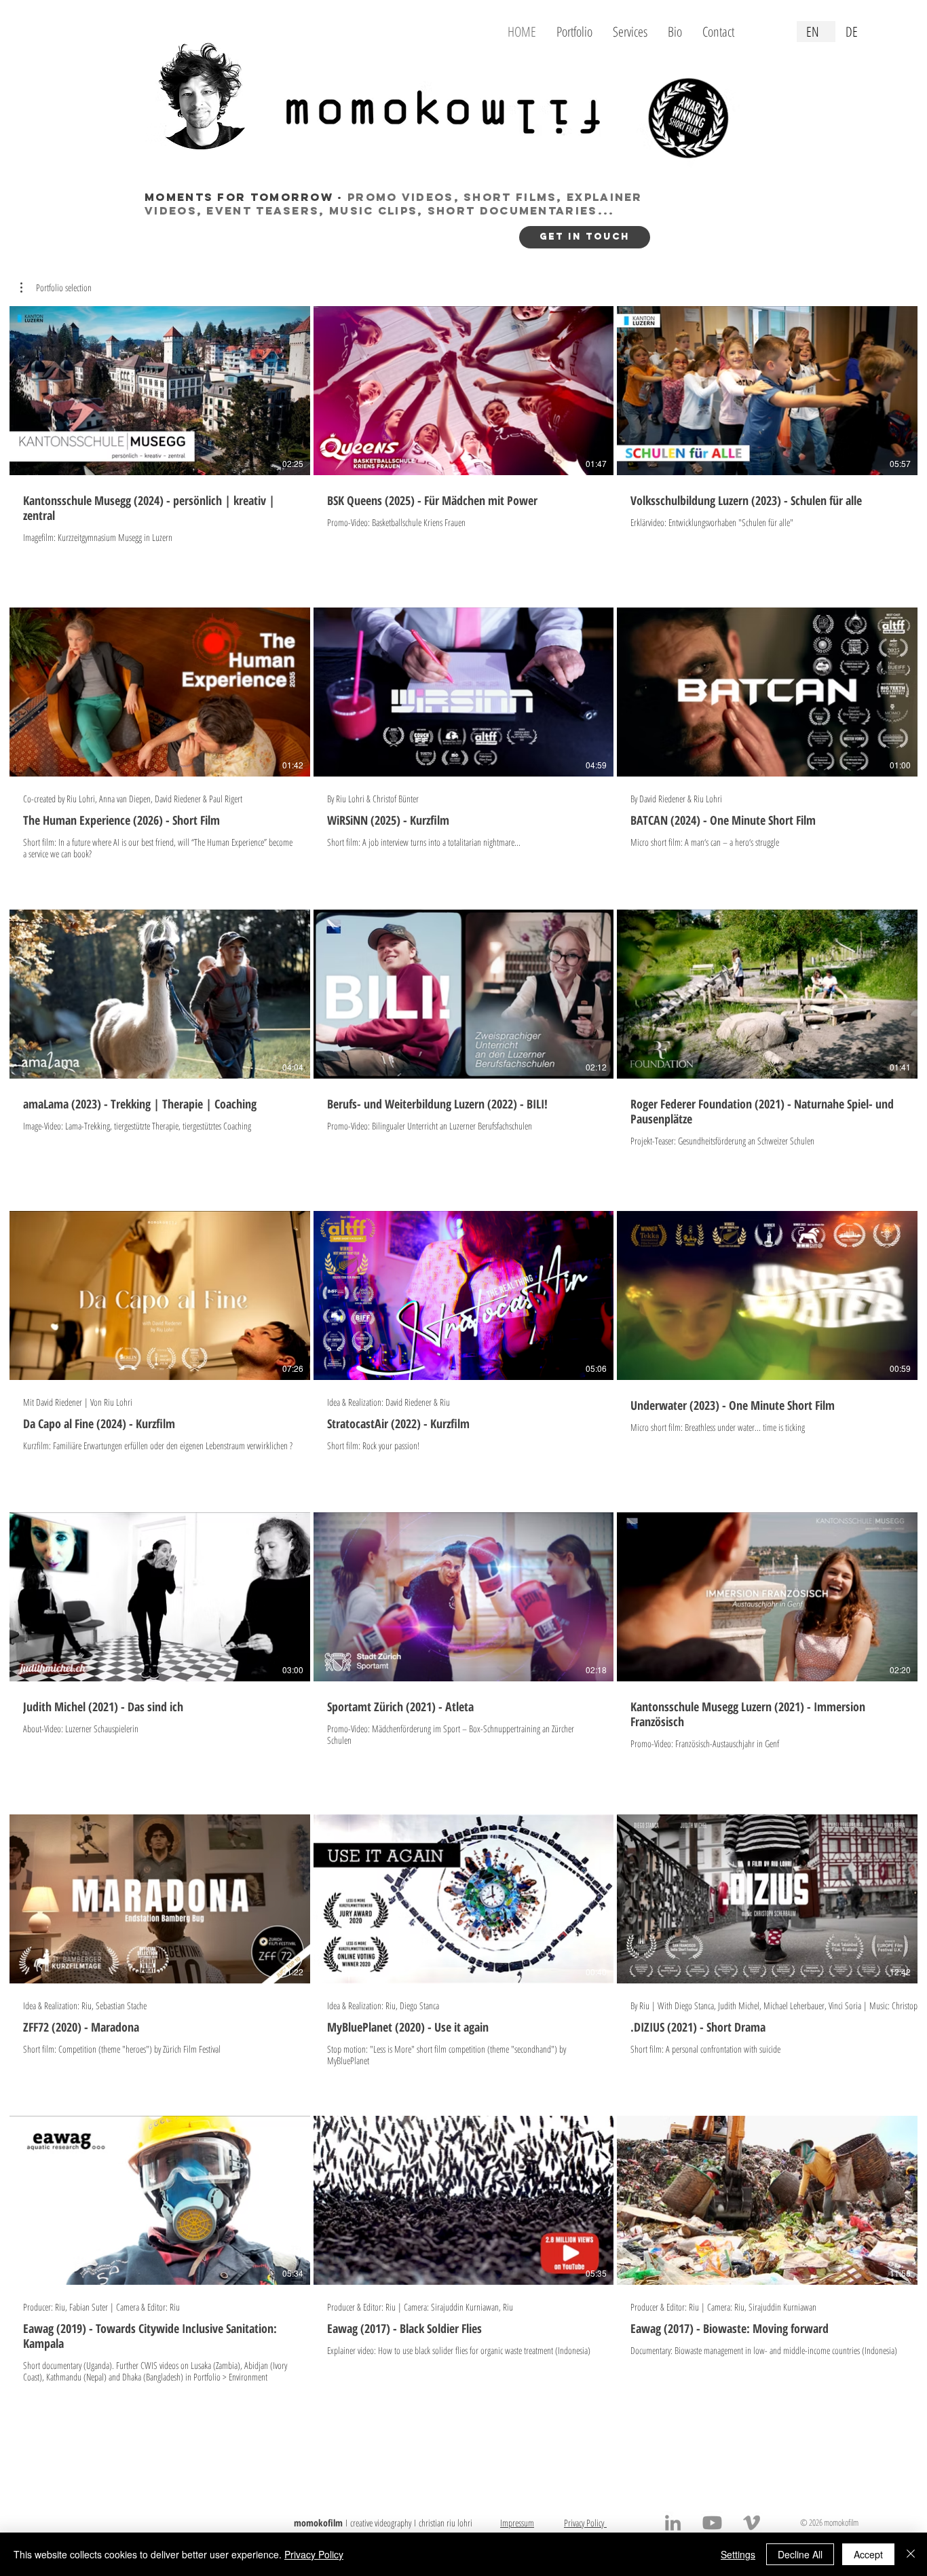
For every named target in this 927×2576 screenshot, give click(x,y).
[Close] (911, 2554)
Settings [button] (738, 2554)
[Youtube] (712, 2523)
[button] (56, 288)
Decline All (800, 2554)
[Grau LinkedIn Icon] (673, 2523)
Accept (868, 2554)
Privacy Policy (314, 2554)
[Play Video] (159, 390)
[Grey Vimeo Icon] (752, 2523)
